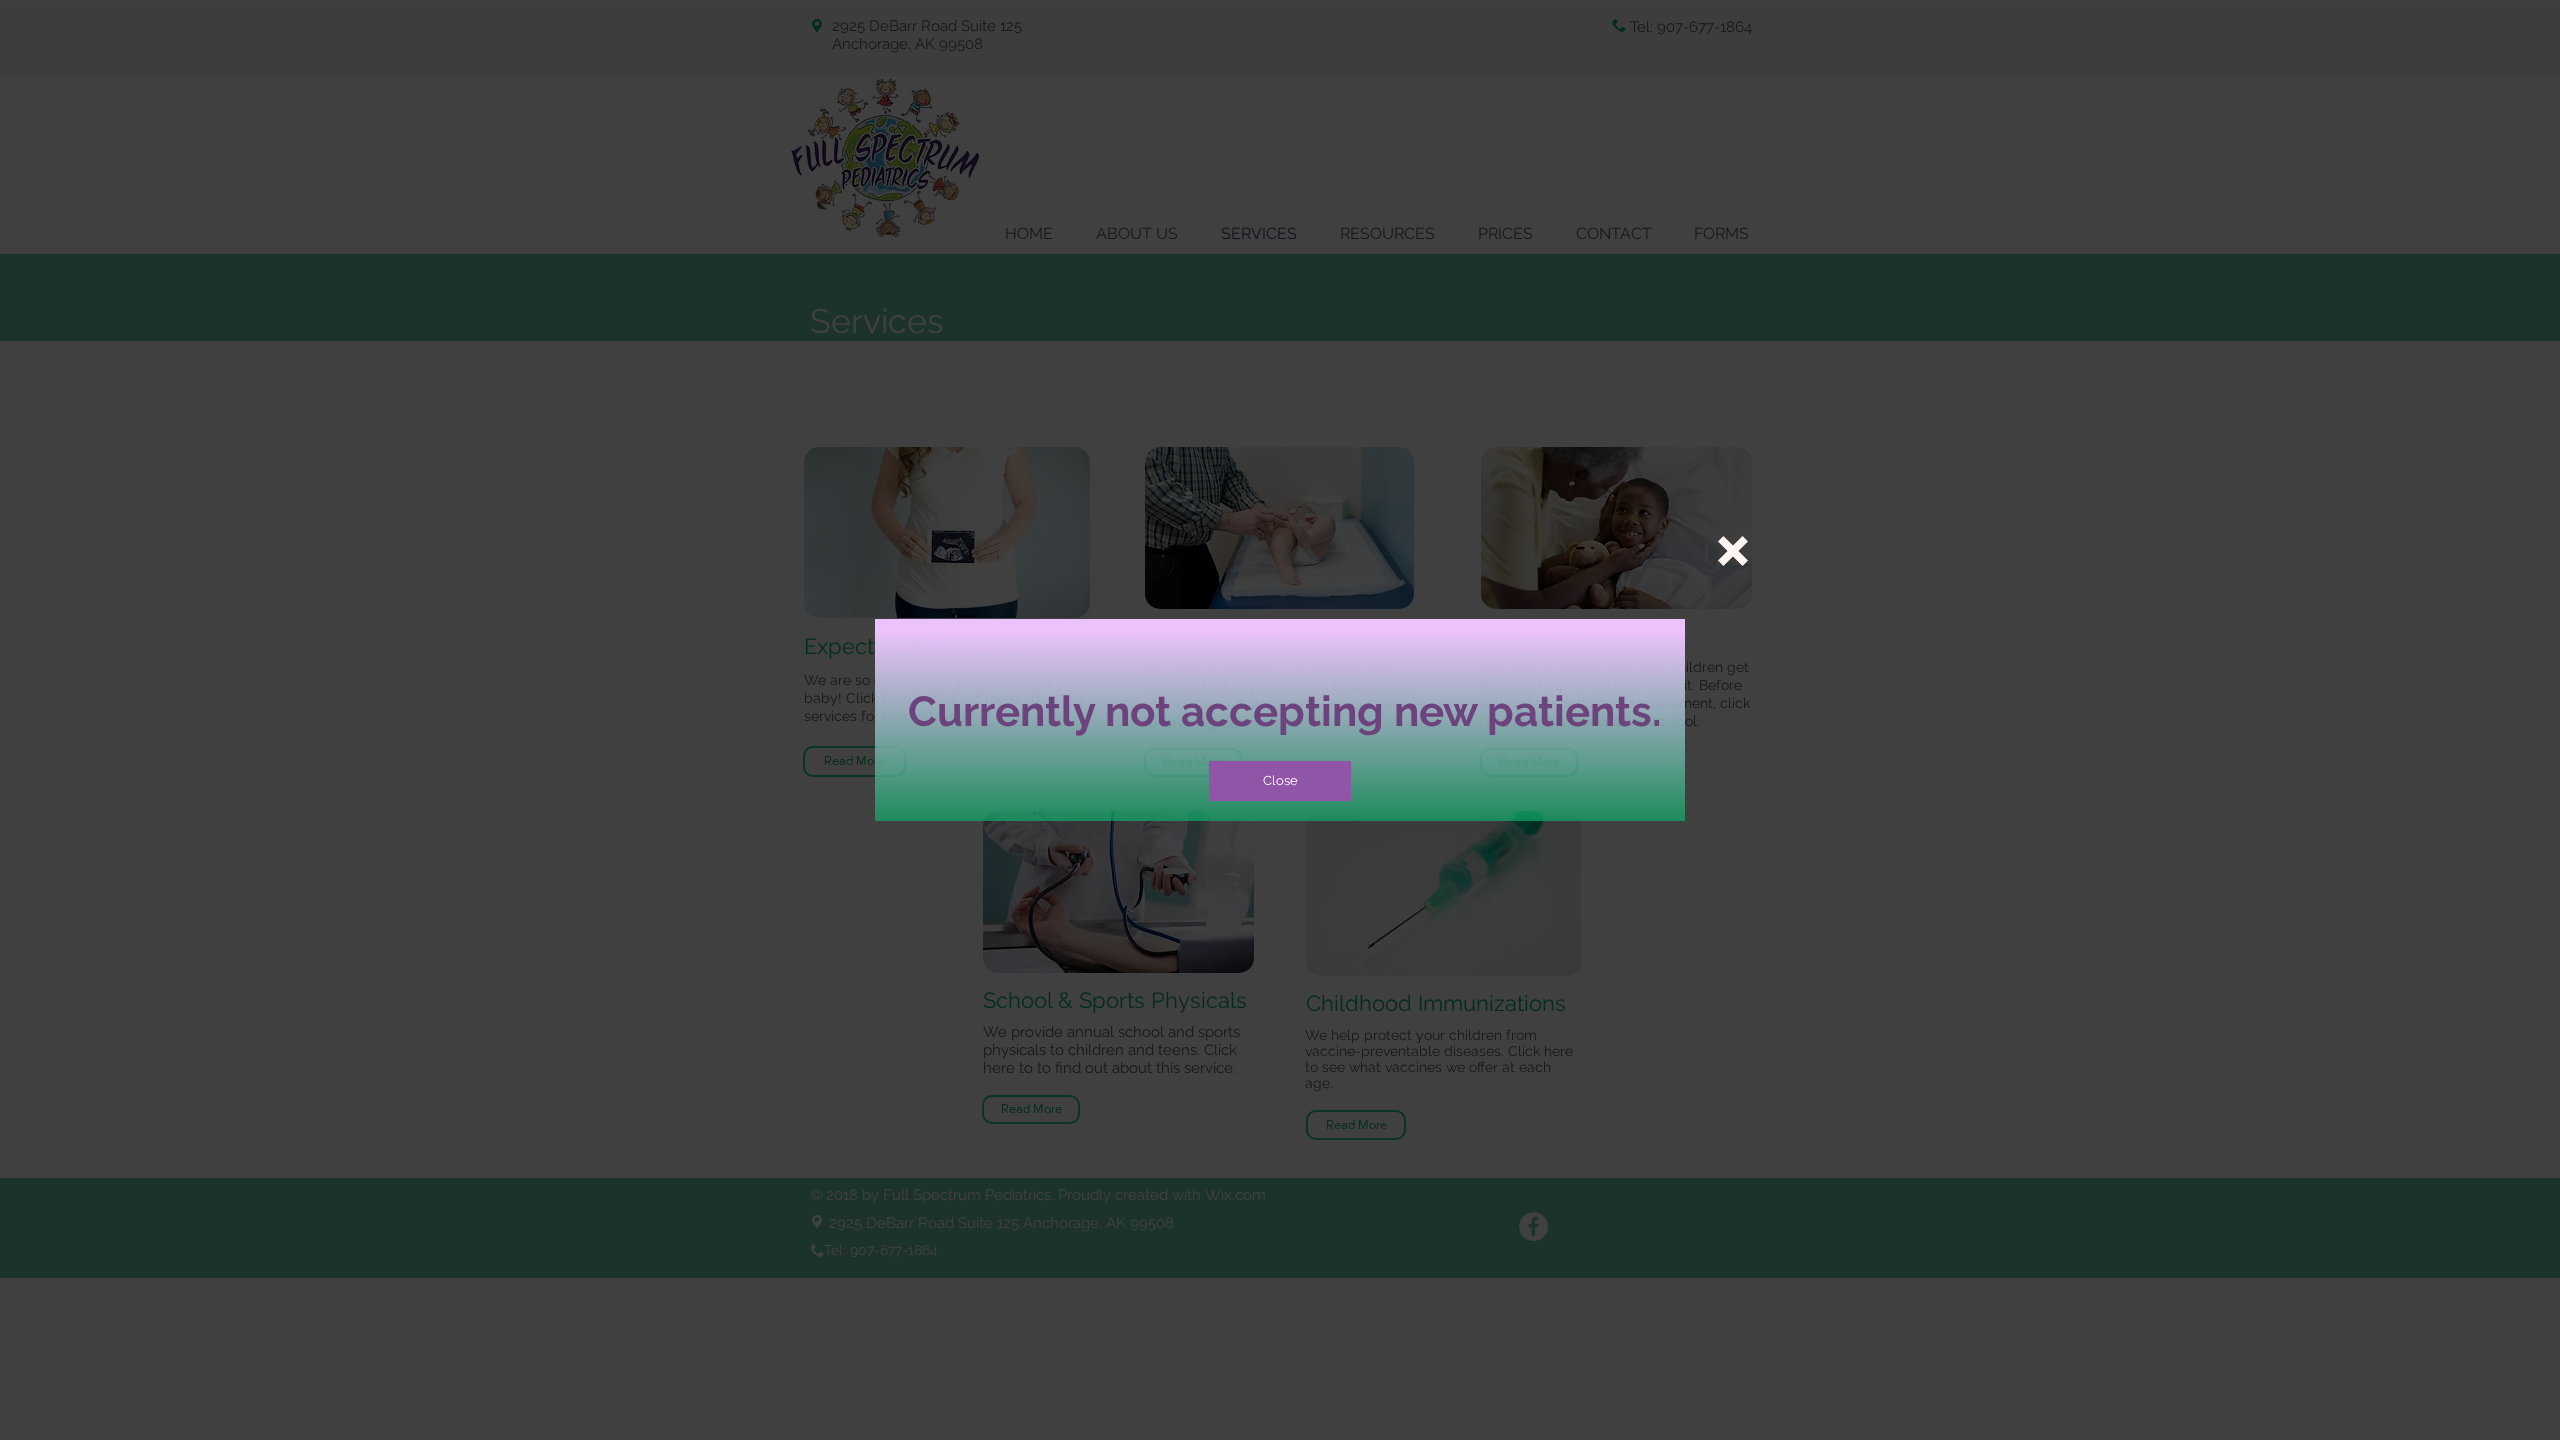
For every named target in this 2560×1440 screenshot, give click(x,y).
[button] (1733, 551)
